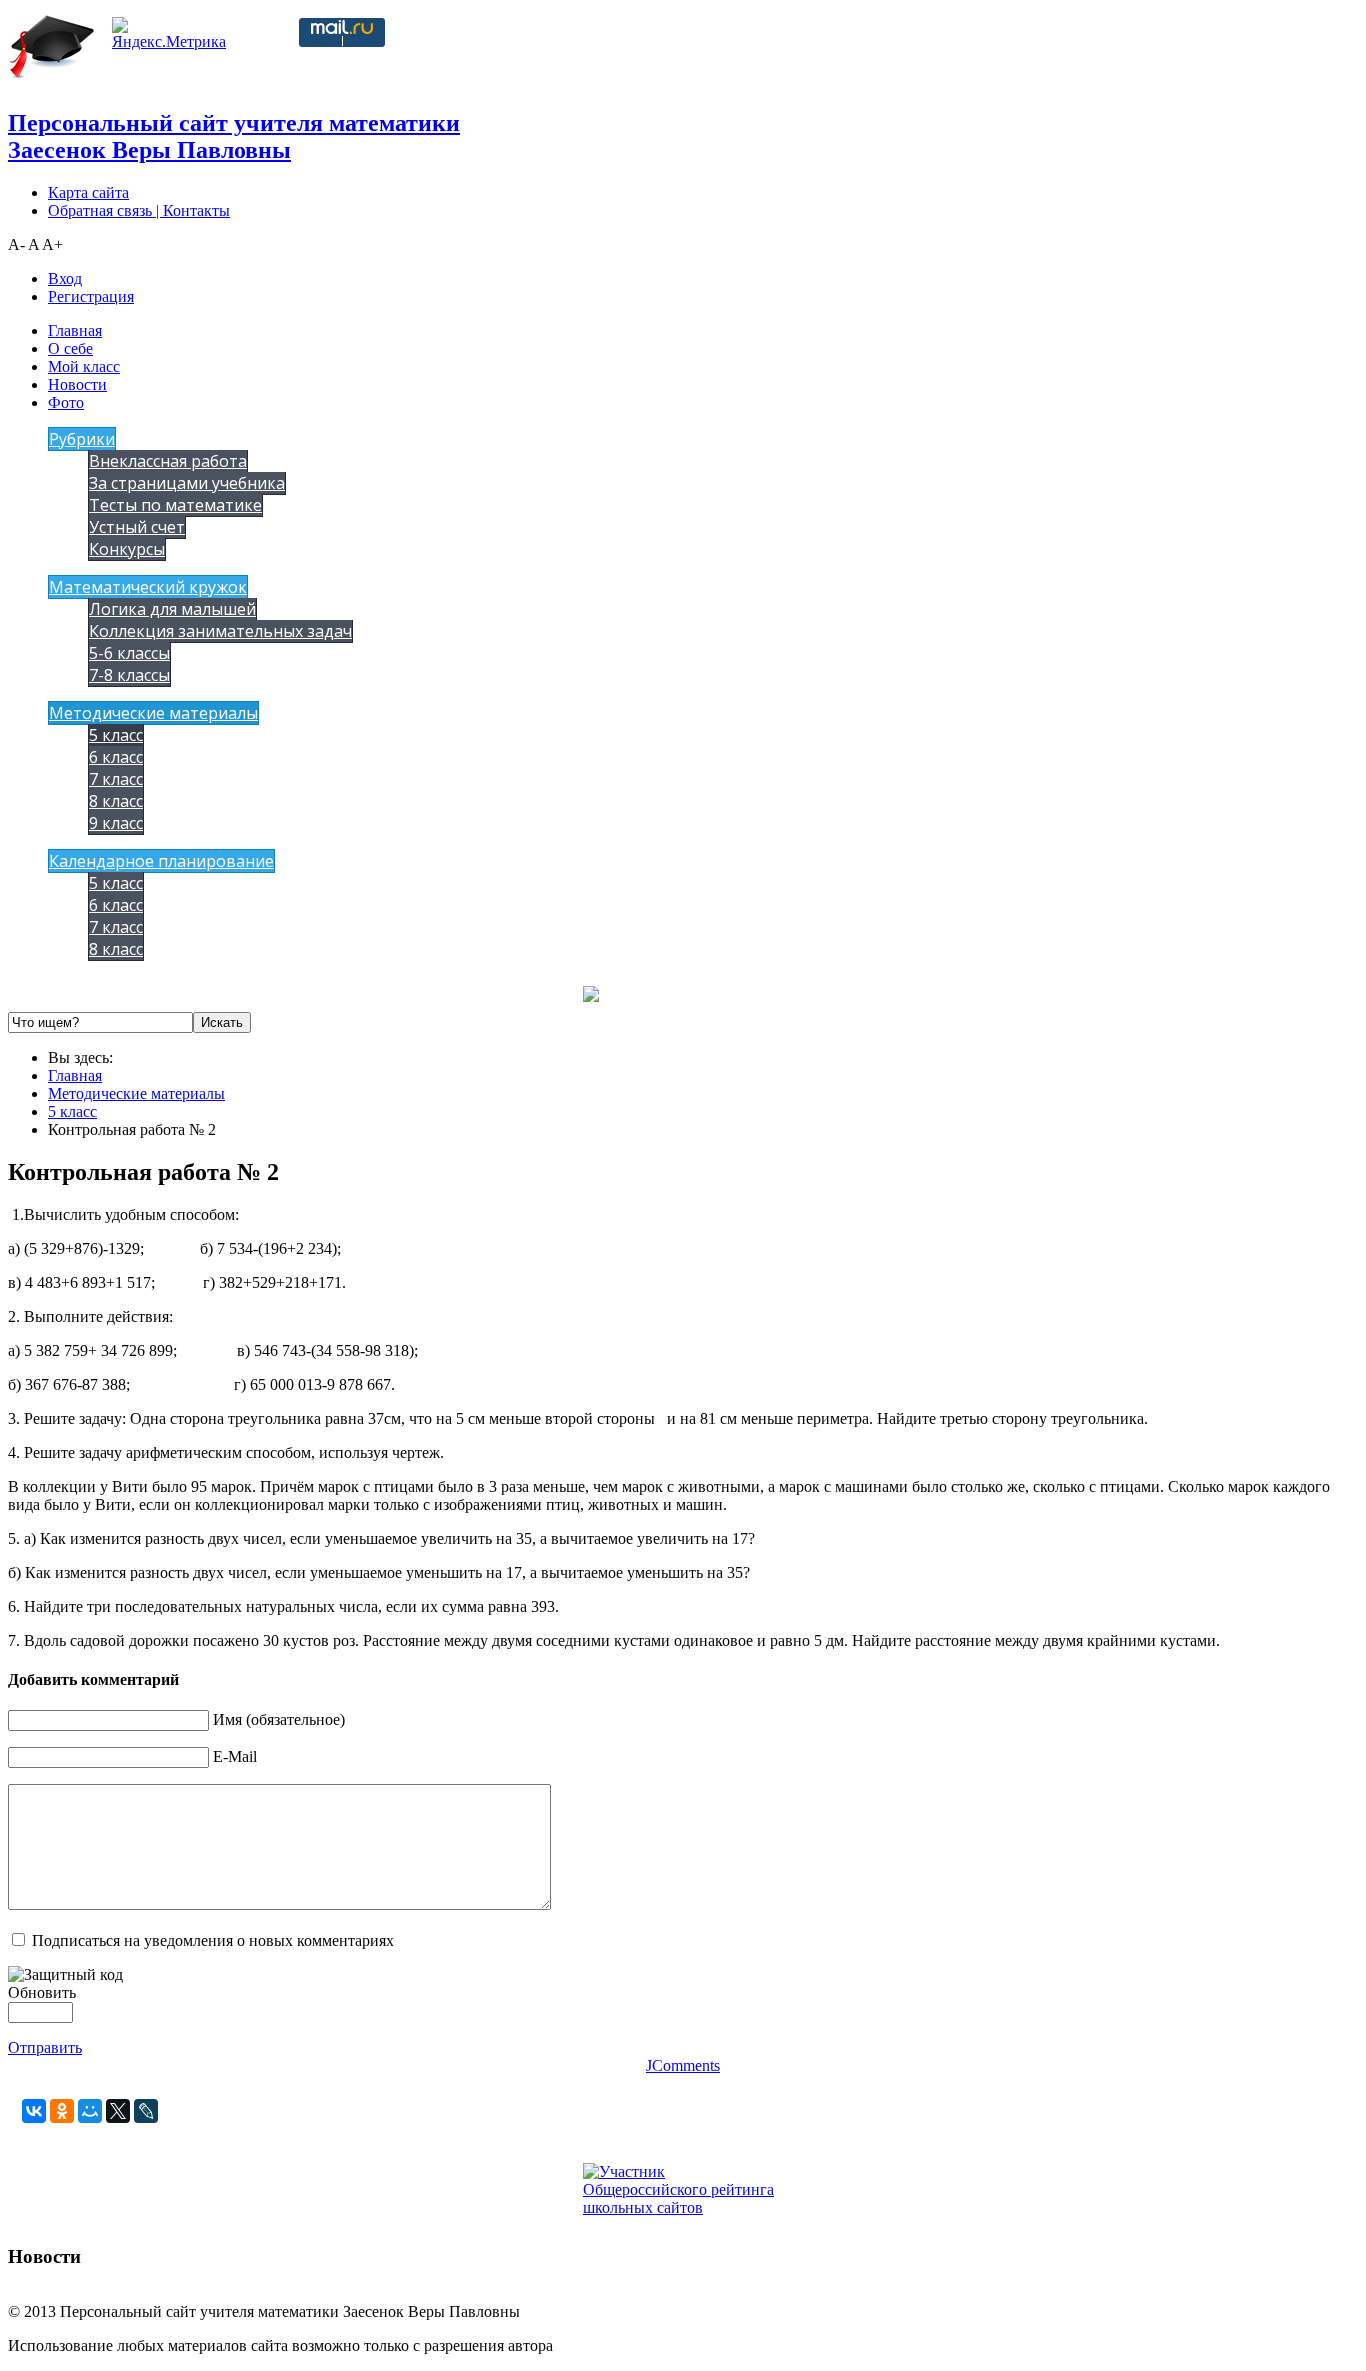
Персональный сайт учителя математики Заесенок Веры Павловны (234, 136)
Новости (77, 384)
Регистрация (91, 296)
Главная (75, 330)
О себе (70, 348)
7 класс (116, 779)
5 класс (116, 735)
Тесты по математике (175, 505)
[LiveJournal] (146, 2111)
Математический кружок (148, 587)
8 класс (116, 801)
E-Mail (235, 1756)
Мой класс (84, 366)
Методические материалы (153, 713)
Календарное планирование (161, 861)
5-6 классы (129, 653)
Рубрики (82, 439)
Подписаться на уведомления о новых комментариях (213, 1940)
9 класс (116, 823)
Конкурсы (127, 549)
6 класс (116, 757)
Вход (65, 278)
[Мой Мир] (90, 2111)
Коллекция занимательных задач (220, 631)
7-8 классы (129, 675)
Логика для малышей (172, 609)
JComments (683, 2065)
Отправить (45, 2047)
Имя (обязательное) (279, 1719)
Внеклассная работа (168, 461)
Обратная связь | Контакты (139, 210)
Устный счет (137, 527)
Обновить (42, 1992)
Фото (66, 402)
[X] (118, 2111)
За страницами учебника (187, 483)
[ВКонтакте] (34, 2111)
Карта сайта (88, 192)
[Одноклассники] (62, 2111)
